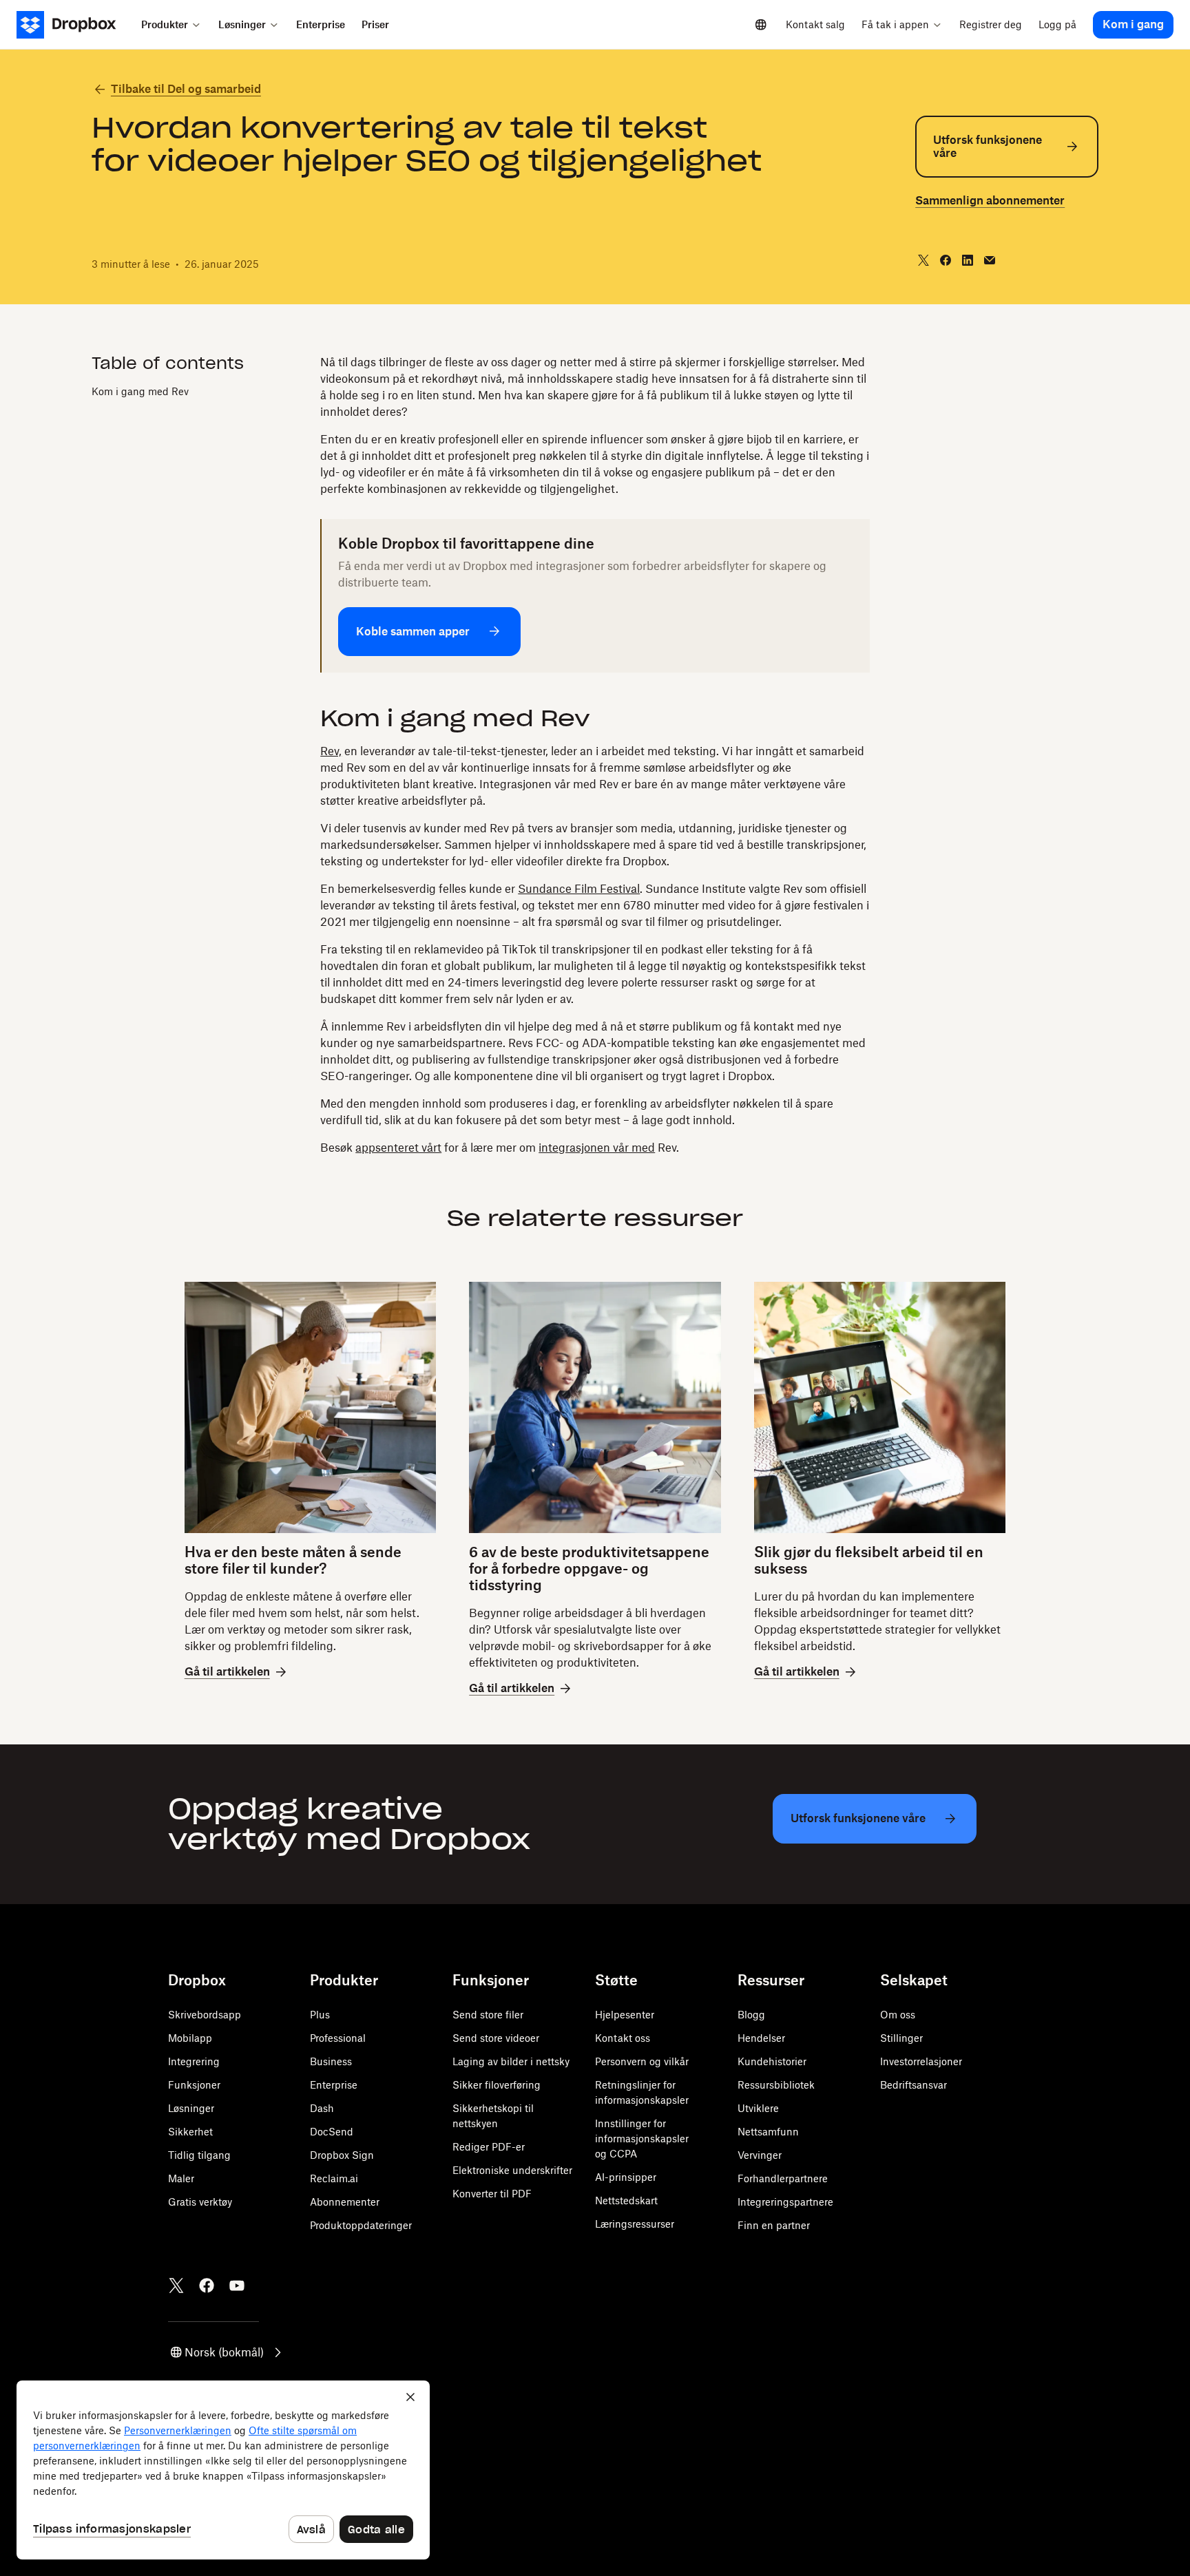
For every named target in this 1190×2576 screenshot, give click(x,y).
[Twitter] (176, 2285)
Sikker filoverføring (497, 2085)
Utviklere (758, 2108)
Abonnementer (345, 2202)
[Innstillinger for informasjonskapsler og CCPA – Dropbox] (223, 2470)
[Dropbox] (75, 25)
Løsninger (191, 2108)
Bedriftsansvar (914, 2085)
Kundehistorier (772, 2061)
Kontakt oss (623, 2038)
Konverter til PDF (492, 2194)
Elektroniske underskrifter (512, 2170)
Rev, (331, 751)
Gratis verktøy (200, 2202)
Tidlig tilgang (199, 2155)
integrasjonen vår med (597, 1148)
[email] (990, 260)
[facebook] (946, 260)
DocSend (332, 2132)
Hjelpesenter (625, 2015)
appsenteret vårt (398, 1148)
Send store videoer (496, 2038)
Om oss (898, 2015)
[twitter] (923, 260)
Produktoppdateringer (361, 2225)
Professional (338, 2038)
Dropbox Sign (342, 2155)
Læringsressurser (635, 2224)
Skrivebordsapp (205, 2015)
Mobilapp (190, 2038)
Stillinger (901, 2038)
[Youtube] (237, 2285)
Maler (181, 2178)
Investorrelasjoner (921, 2061)
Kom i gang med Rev (140, 391)
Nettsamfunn (768, 2132)
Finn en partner (774, 2225)
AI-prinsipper (626, 2177)
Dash (322, 2108)
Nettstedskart (626, 2200)
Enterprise (334, 2085)
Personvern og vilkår (642, 2061)
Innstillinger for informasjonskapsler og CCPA (642, 2139)
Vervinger (760, 2155)
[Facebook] (207, 2285)
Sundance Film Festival (579, 889)
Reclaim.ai (334, 2178)
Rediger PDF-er (489, 2147)
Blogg (751, 2015)
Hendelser (761, 2038)
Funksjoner (194, 2085)
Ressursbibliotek (776, 2085)
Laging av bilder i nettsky (511, 2061)
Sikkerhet (190, 2132)
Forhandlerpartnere (783, 2178)
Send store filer (488, 2015)
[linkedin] (968, 260)
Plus (320, 2015)
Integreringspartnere (785, 2202)
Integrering (194, 2061)
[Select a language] (761, 25)
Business (331, 2061)
